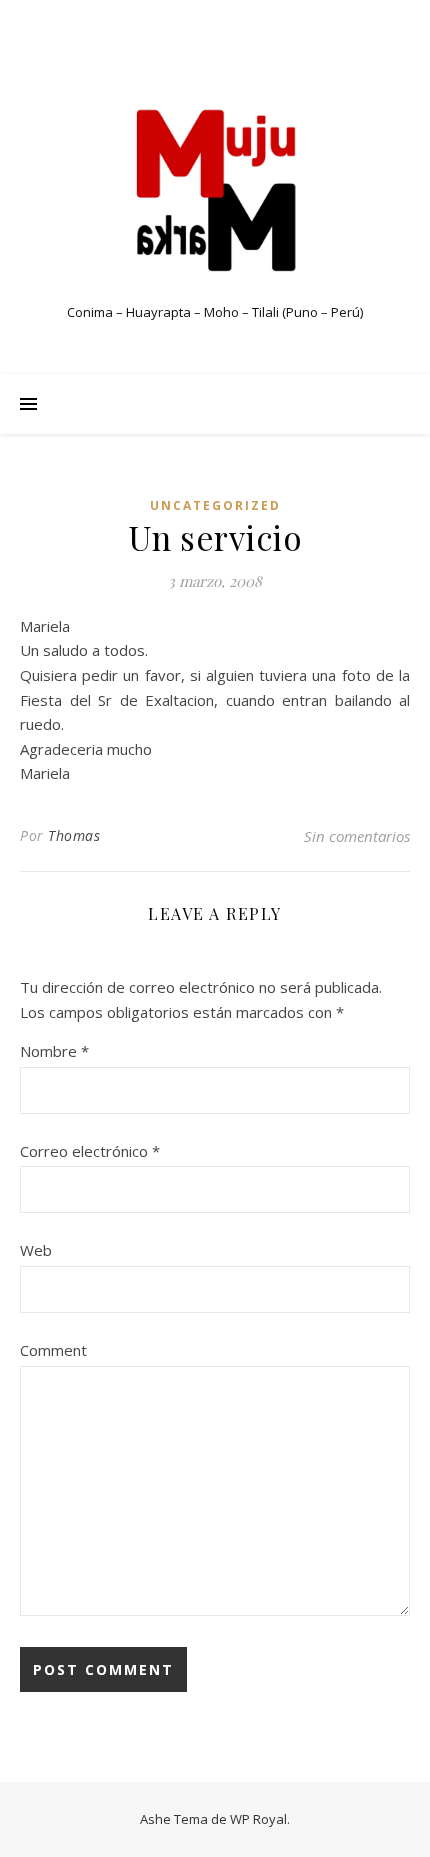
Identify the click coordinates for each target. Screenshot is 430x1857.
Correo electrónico (90, 1151)
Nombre (54, 1051)
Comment (53, 1350)
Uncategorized (215, 505)
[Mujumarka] (215, 190)
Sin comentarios (357, 836)
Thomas (74, 835)
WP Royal (258, 1819)
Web (36, 1250)
